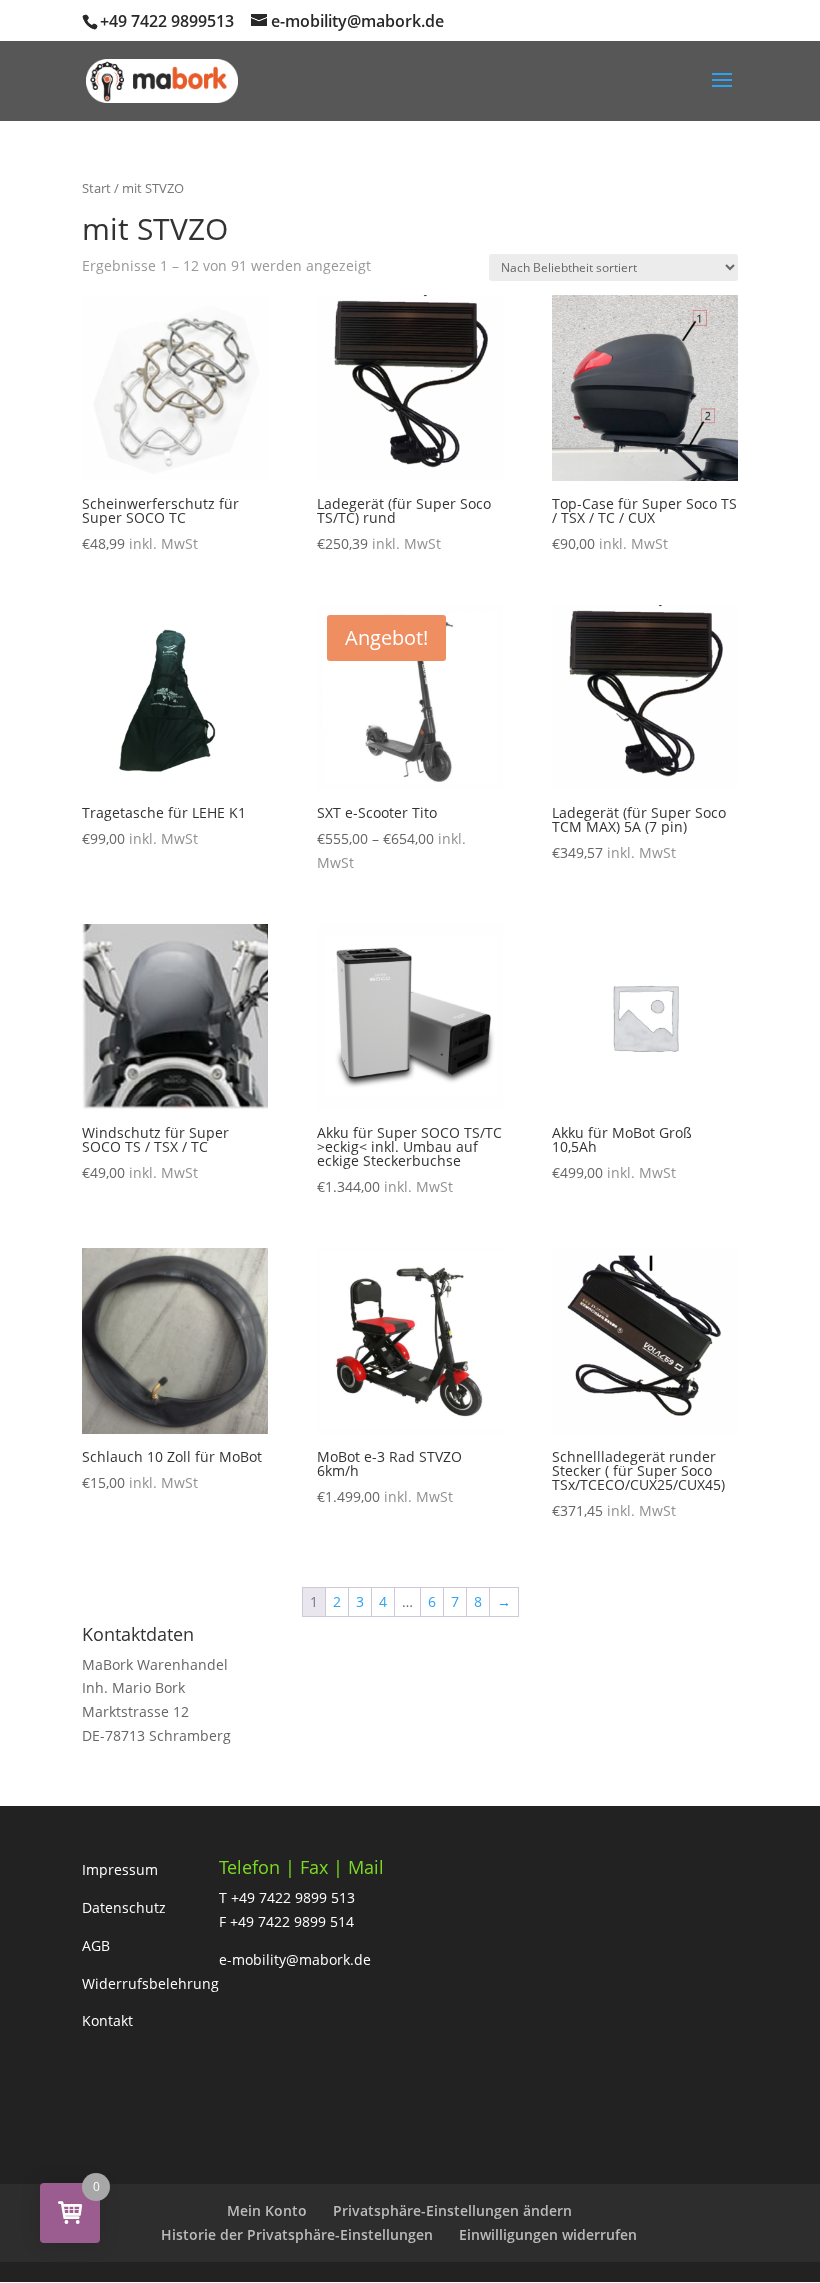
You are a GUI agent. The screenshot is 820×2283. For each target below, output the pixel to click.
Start (96, 188)
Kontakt (107, 2020)
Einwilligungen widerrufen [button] (548, 2234)
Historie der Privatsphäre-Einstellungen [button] (297, 2234)
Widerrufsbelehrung (150, 1983)
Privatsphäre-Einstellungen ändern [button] (452, 2210)
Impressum (120, 1869)
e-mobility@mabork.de (295, 1959)
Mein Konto (267, 2210)
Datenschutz (124, 1907)
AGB (96, 1945)
